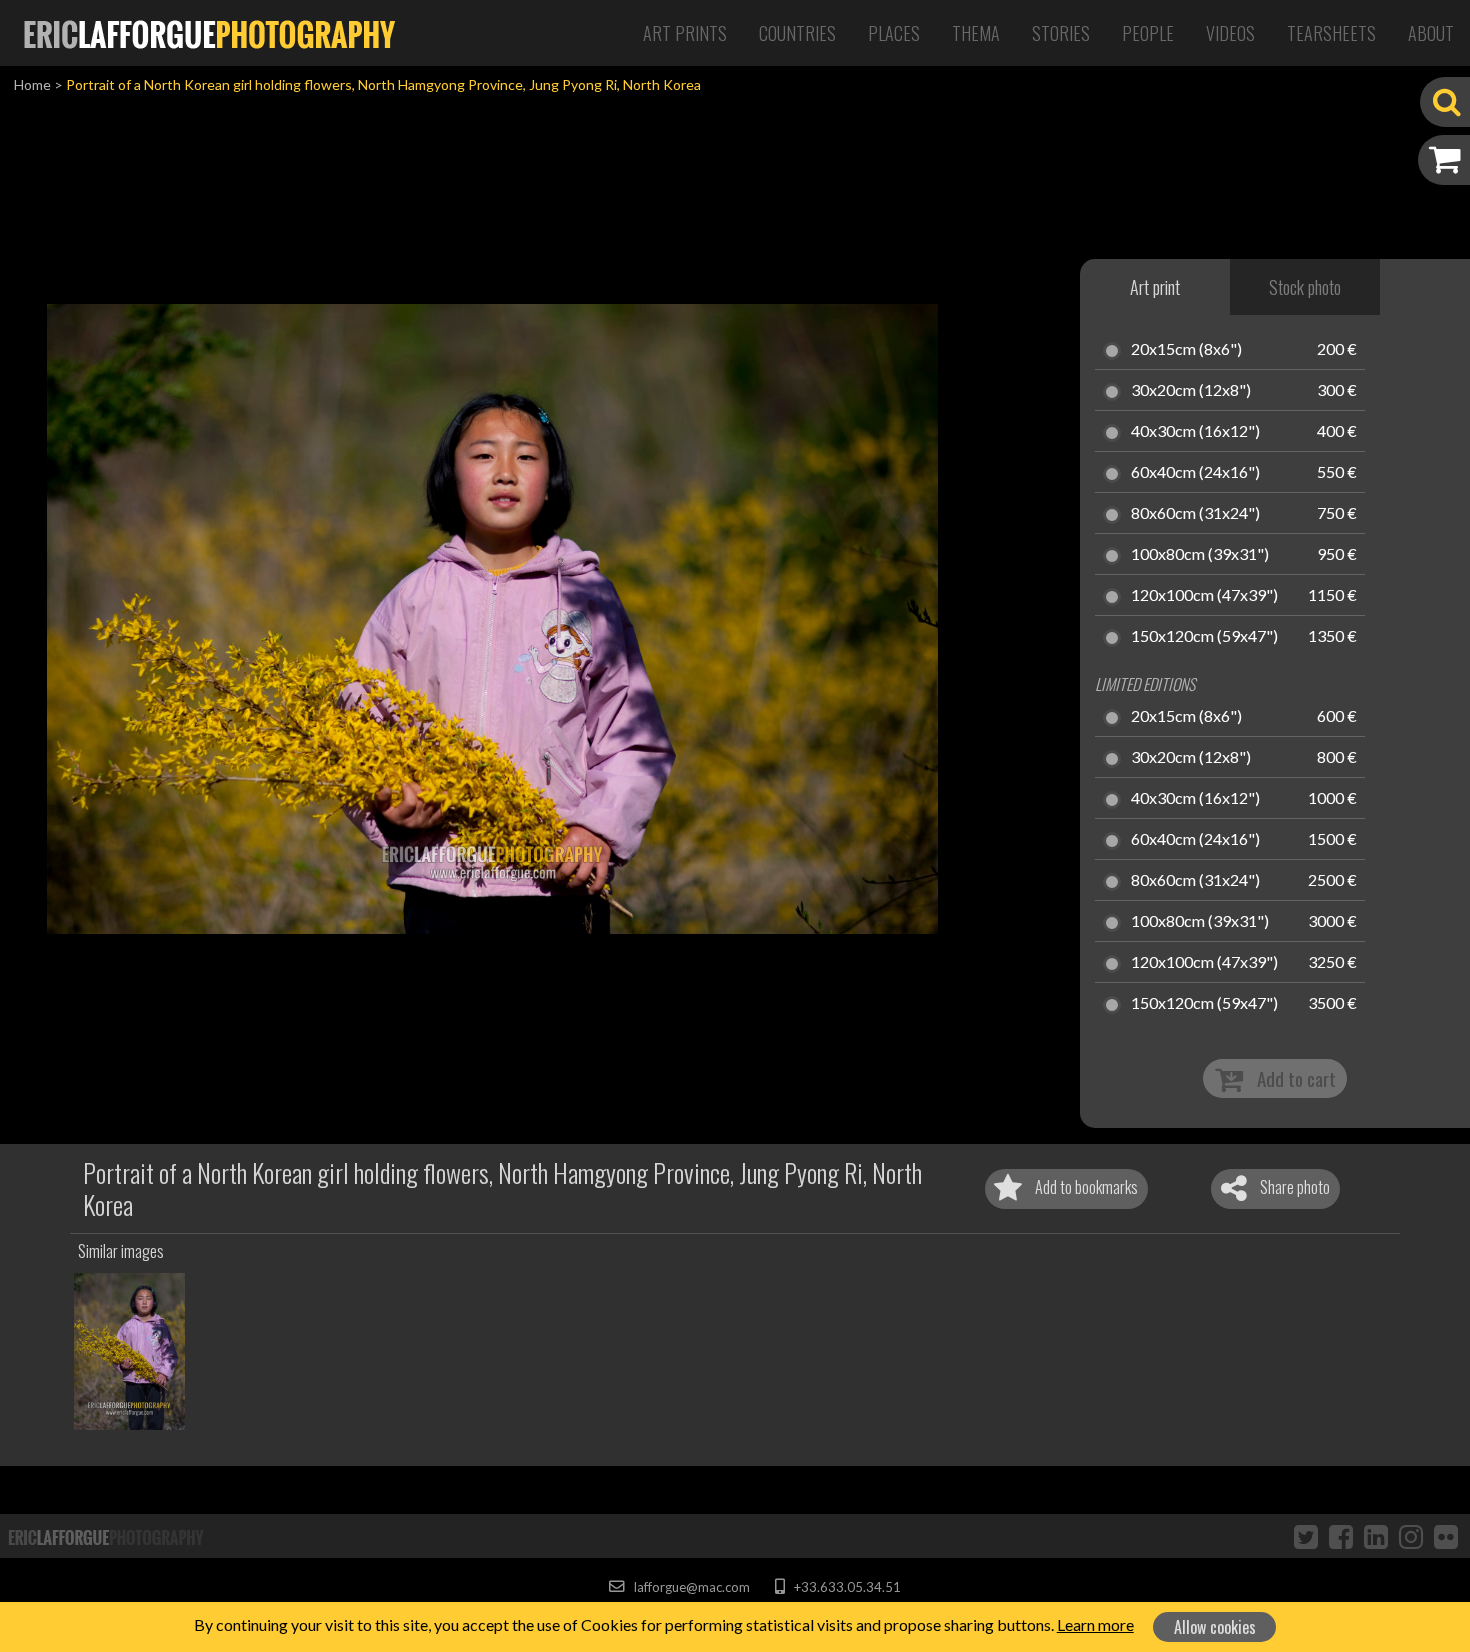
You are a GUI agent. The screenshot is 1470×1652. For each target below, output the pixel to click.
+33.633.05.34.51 (845, 1587)
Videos (1230, 33)
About (1431, 33)
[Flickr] (1446, 1536)
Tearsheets (1331, 33)
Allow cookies (1215, 1627)
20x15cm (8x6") (1186, 350)
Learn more (1095, 1624)
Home (32, 84)
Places (894, 33)
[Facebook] (1341, 1536)
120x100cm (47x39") (1204, 596)
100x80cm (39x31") (1200, 555)
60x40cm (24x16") (1195, 473)
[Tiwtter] (1306, 1536)
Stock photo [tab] (1305, 287)
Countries (797, 33)
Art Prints (685, 33)
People (1148, 33)
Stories (1061, 33)
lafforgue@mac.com (690, 1587)
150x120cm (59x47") (1204, 637)
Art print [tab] (1155, 287)
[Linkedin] (1376, 1536)
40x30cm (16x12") (1195, 432)
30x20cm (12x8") (1191, 391)
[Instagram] (1411, 1536)
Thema (976, 33)
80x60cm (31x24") (1195, 514)
